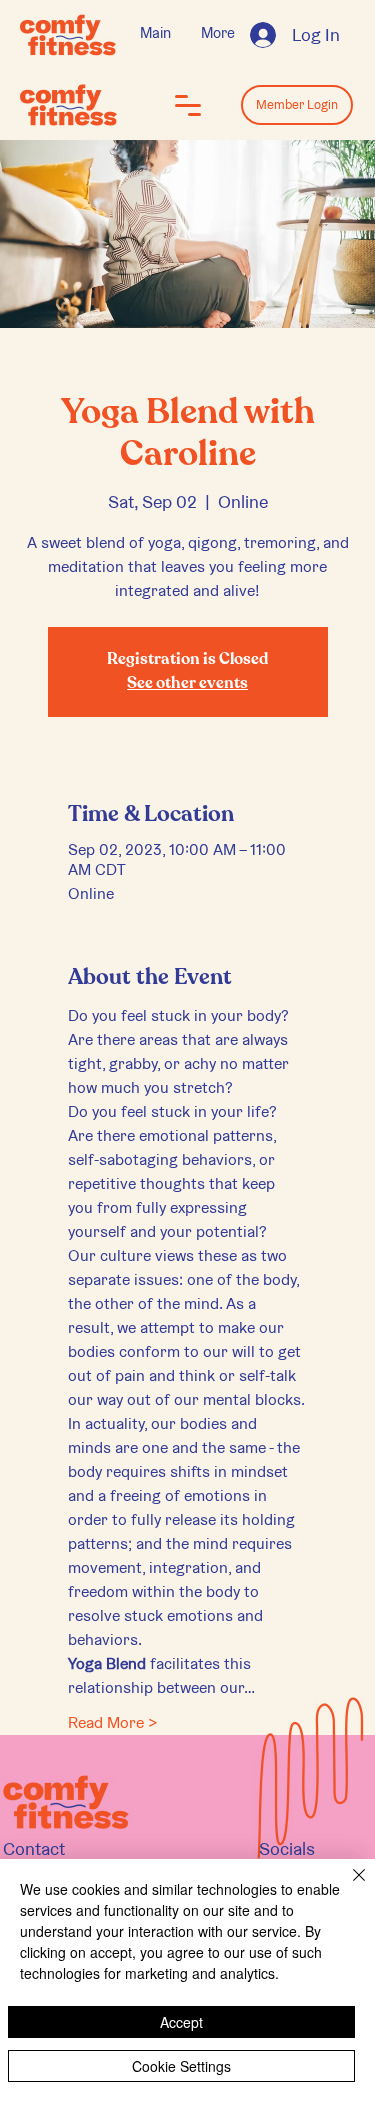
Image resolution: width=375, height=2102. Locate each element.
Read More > (113, 1722)
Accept (181, 2022)
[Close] (347, 1887)
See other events (187, 684)
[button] (188, 105)
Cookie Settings (181, 2066)
